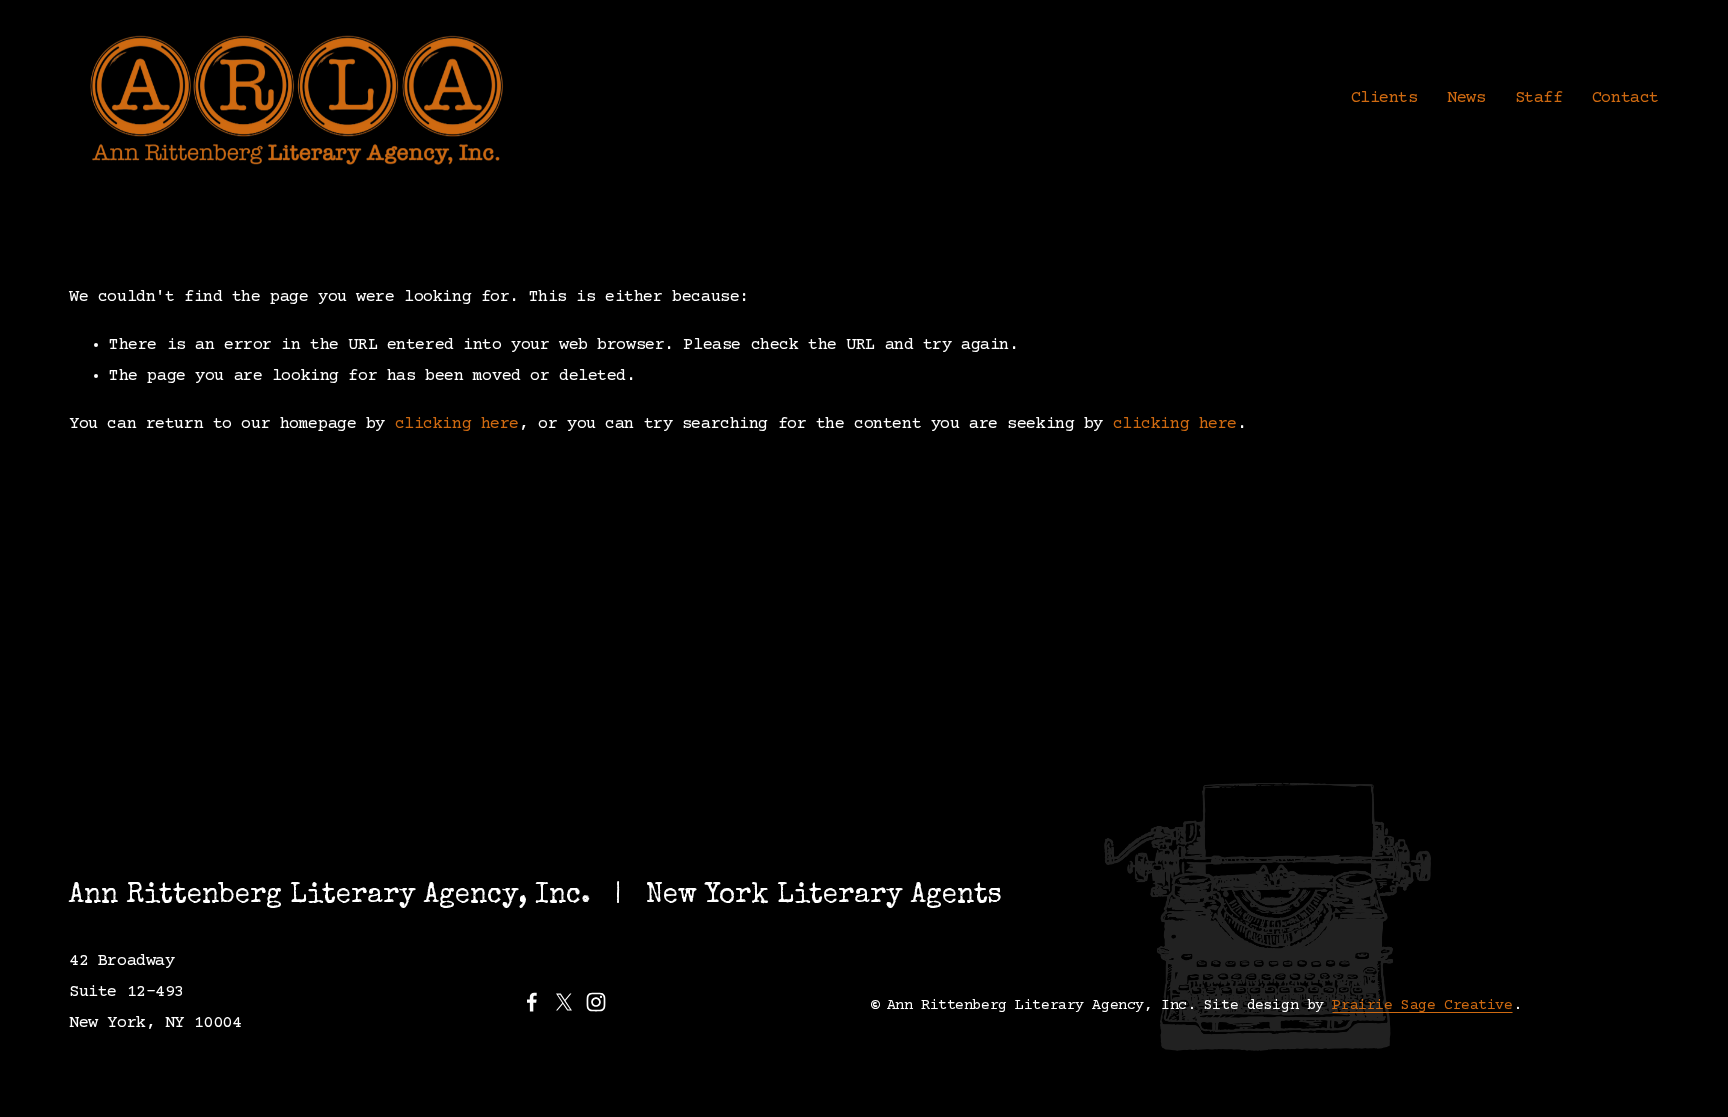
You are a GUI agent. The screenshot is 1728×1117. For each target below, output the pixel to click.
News (1466, 98)
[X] (564, 1002)
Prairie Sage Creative (1422, 1005)
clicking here (457, 424)
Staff (1539, 98)
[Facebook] (532, 1002)
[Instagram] (596, 1002)
